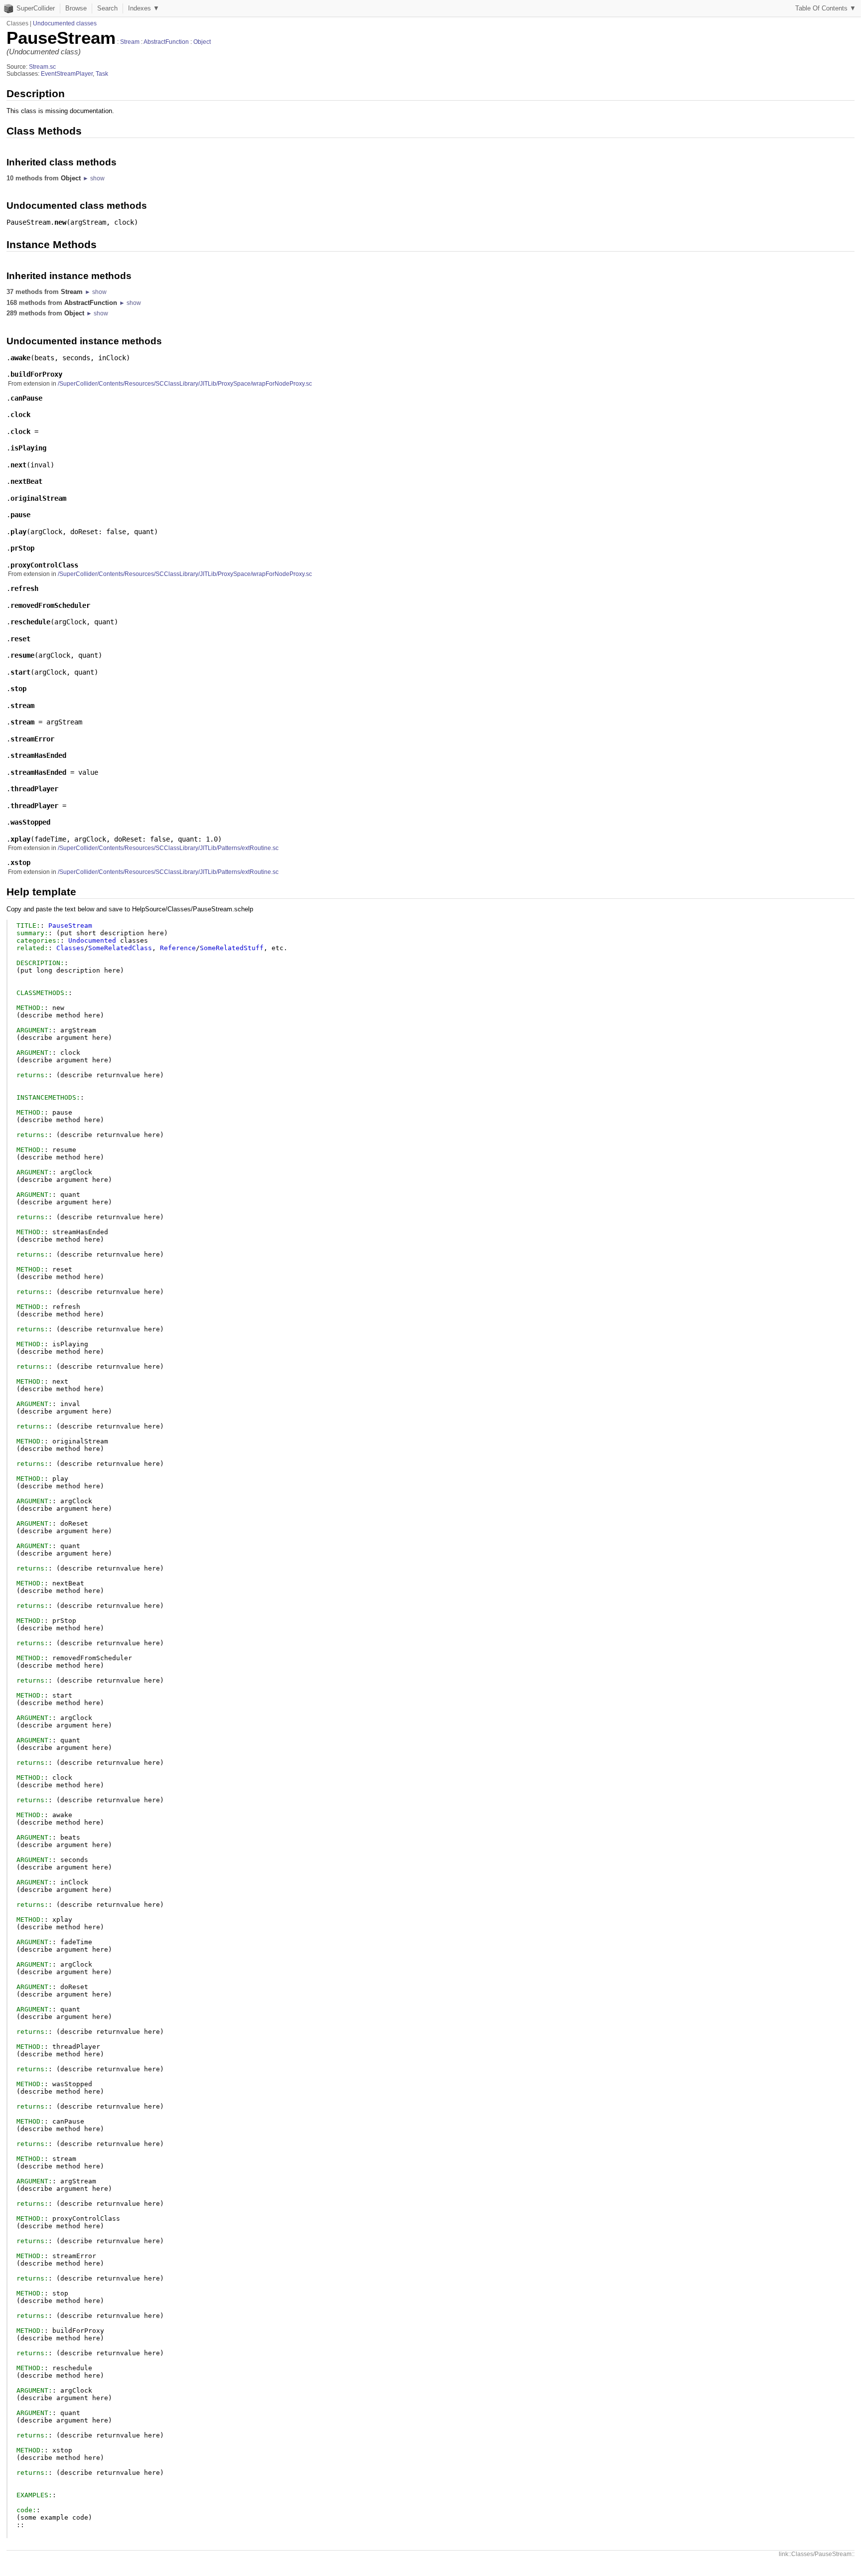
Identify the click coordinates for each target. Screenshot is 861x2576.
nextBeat (26, 481)
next (18, 465)
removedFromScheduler (50, 605)
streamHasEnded (38, 755)
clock (20, 415)
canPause (26, 398)
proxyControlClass (44, 565)
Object (202, 42)
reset (20, 639)
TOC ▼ (826, 8)
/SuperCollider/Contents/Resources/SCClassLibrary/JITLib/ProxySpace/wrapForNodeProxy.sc (185, 384)
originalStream (38, 498)
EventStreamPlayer (67, 74)
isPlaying (28, 448)
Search (107, 8)
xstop (20, 862)
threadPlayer (34, 789)
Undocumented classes (65, 23)
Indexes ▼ (144, 8)
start (20, 672)
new (60, 222)
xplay (20, 839)
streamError (32, 739)
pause (20, 515)
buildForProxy (36, 374)
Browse (76, 8)
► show (94, 178)
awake (20, 358)
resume (22, 655)
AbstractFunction (166, 42)
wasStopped (30, 822)
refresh (24, 588)
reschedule (30, 622)
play (18, 532)
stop (18, 689)
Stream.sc (42, 67)
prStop (22, 548)
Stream (130, 42)
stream (22, 706)
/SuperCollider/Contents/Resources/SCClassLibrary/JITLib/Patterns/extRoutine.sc (168, 848)
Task (102, 74)
